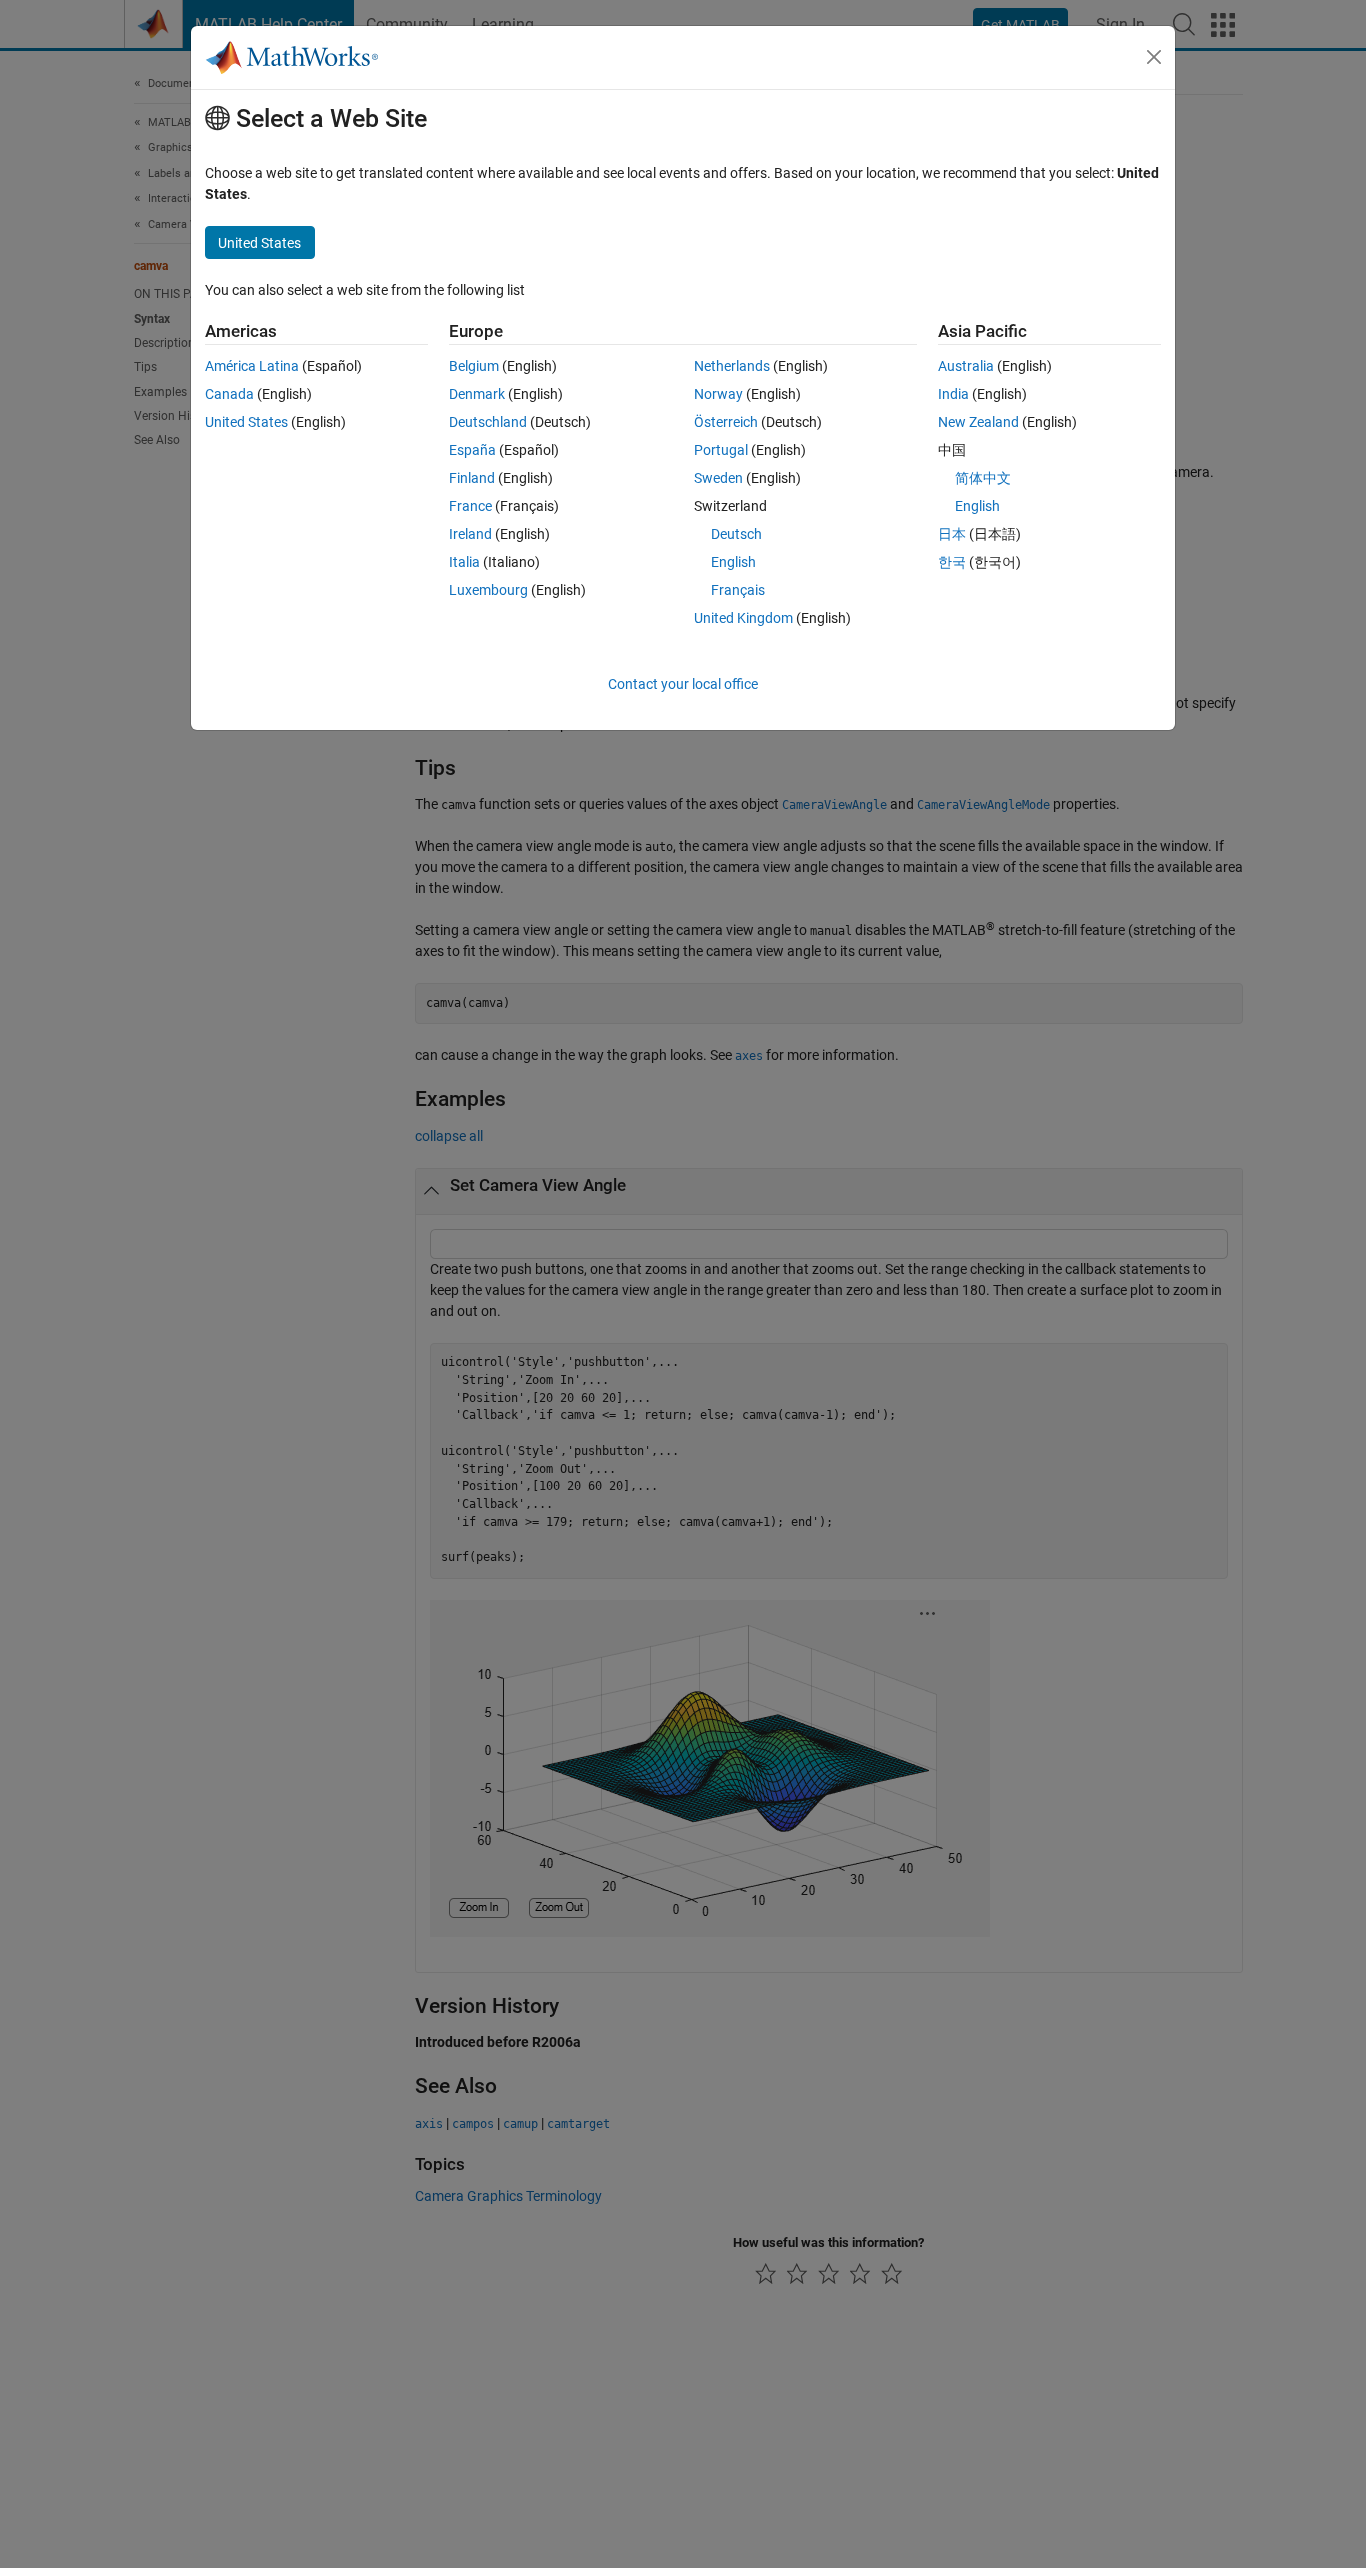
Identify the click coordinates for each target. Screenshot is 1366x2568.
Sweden (718, 478)
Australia (966, 366)
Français (738, 590)
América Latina (252, 366)
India (953, 394)
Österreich (726, 422)
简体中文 (983, 478)
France (470, 506)
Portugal (721, 450)
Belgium (474, 366)
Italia (464, 562)
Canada (229, 394)
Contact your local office (683, 684)
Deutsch (736, 534)
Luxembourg (488, 590)
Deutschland (488, 422)
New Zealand (978, 422)
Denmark (477, 394)
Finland (472, 478)
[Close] (1154, 57)
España (472, 450)
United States (246, 422)
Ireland (470, 534)
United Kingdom (743, 618)
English (733, 562)
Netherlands (732, 366)
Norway (718, 394)
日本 (952, 534)
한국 (952, 562)
